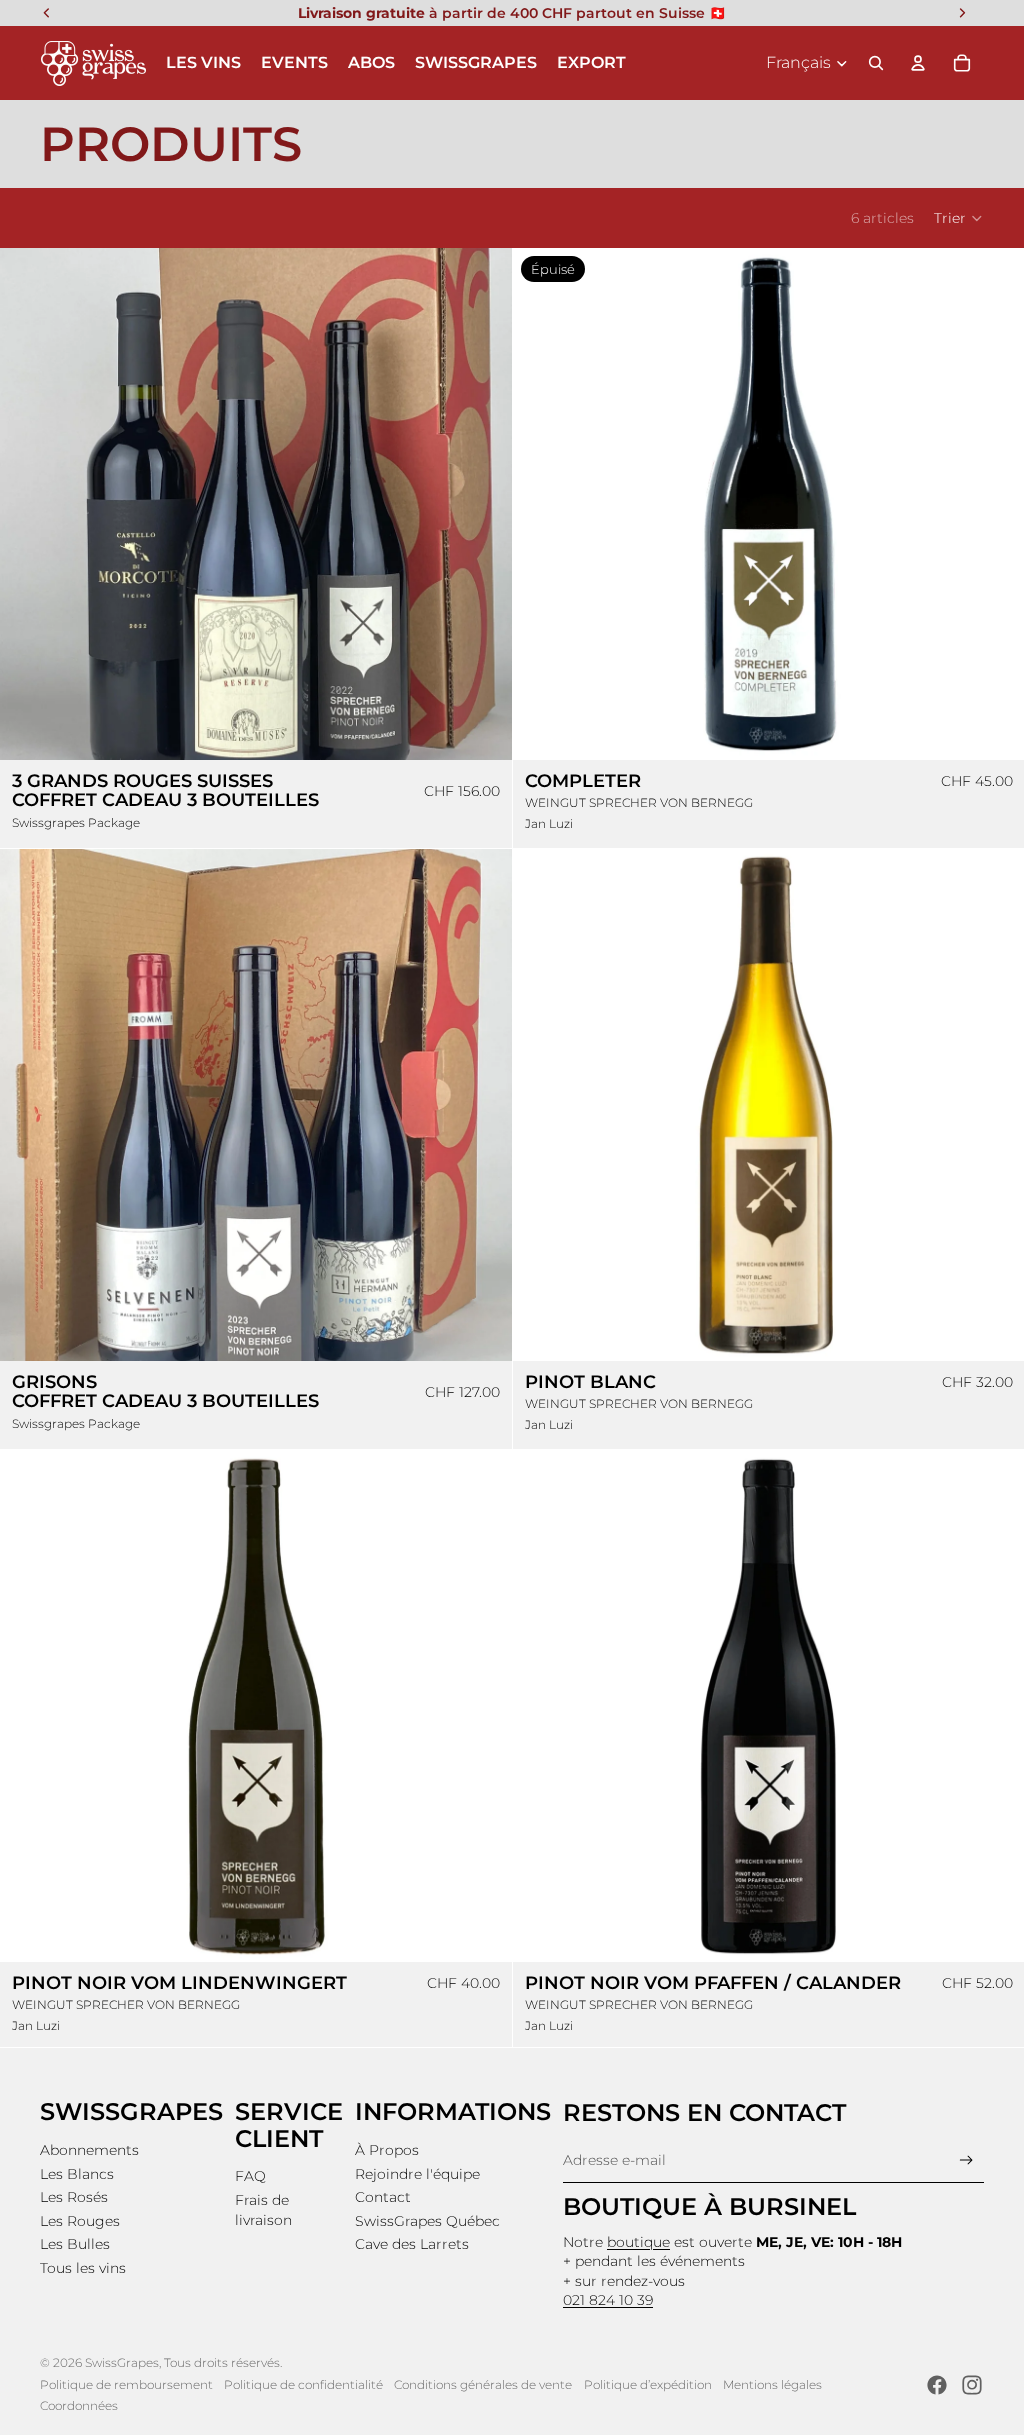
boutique (638, 2242)
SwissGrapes (122, 2362)
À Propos (387, 2150)
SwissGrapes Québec (427, 2221)
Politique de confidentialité (303, 2384)
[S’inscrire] (966, 2160)
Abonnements (89, 2150)
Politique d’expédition (648, 2384)
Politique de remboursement (126, 2384)
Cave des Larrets (412, 2244)
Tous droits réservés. (223, 2362)
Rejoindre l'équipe (417, 2174)
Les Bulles (75, 2244)
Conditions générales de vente (483, 2384)
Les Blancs (77, 2174)
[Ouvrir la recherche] (876, 63)
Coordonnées (79, 2405)
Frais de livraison (263, 2210)
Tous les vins (83, 2268)
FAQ (250, 2176)
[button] (959, 218)
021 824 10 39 (608, 2300)
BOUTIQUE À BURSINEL (709, 2206)
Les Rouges (80, 2221)
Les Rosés (74, 2197)
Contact (383, 2197)
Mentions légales (772, 2384)
